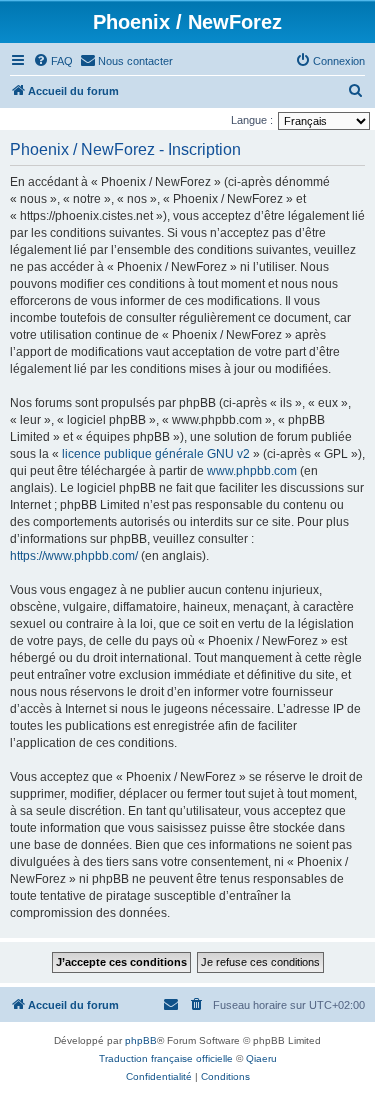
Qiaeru (261, 1058)
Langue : (252, 120)
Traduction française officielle (166, 1058)
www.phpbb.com (252, 471)
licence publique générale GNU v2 (156, 454)
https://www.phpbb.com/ (74, 556)
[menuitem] (53, 61)
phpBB (141, 1040)
